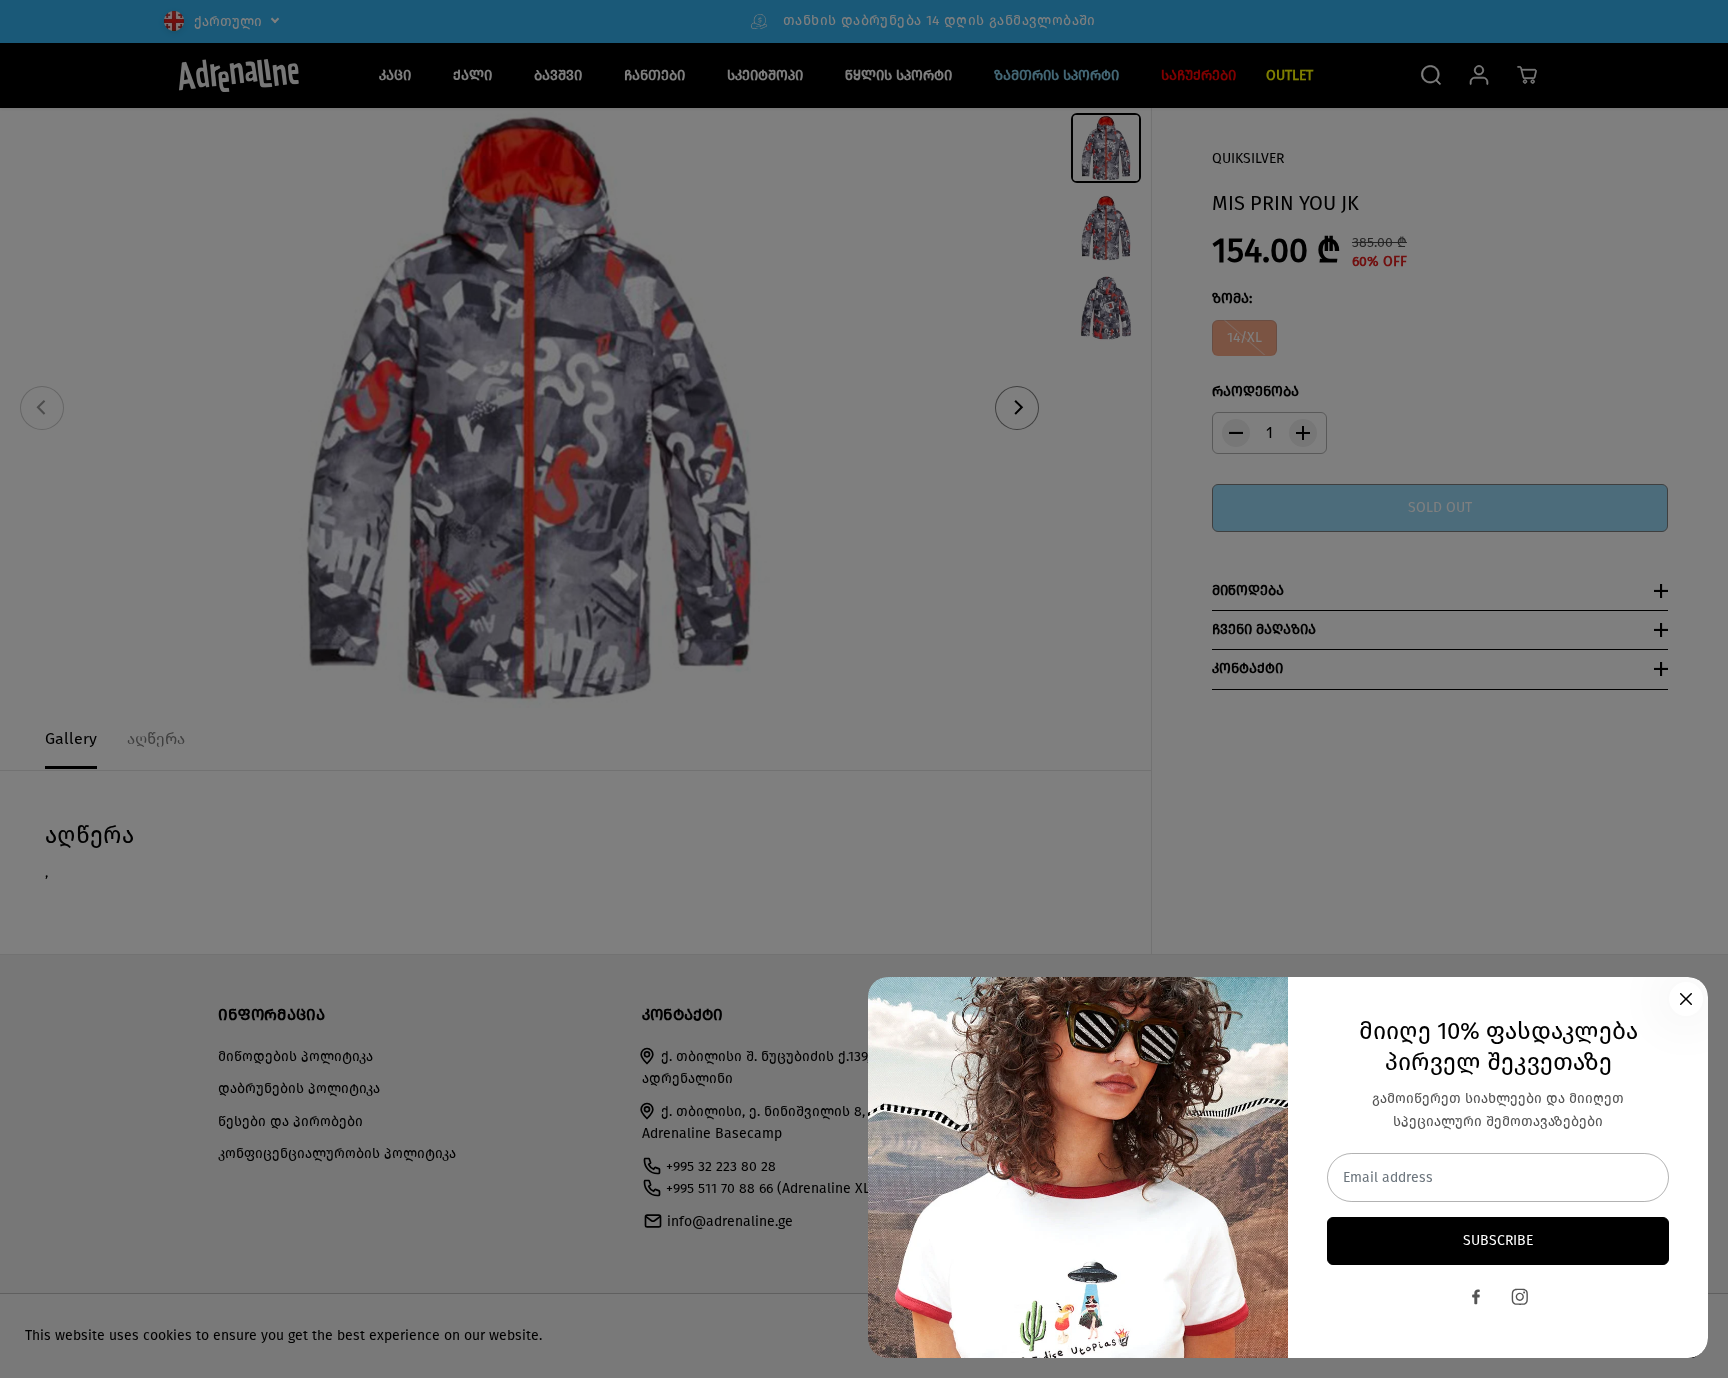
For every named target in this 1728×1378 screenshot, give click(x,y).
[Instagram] (1520, 1297)
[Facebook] (1476, 1297)
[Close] (1686, 999)
